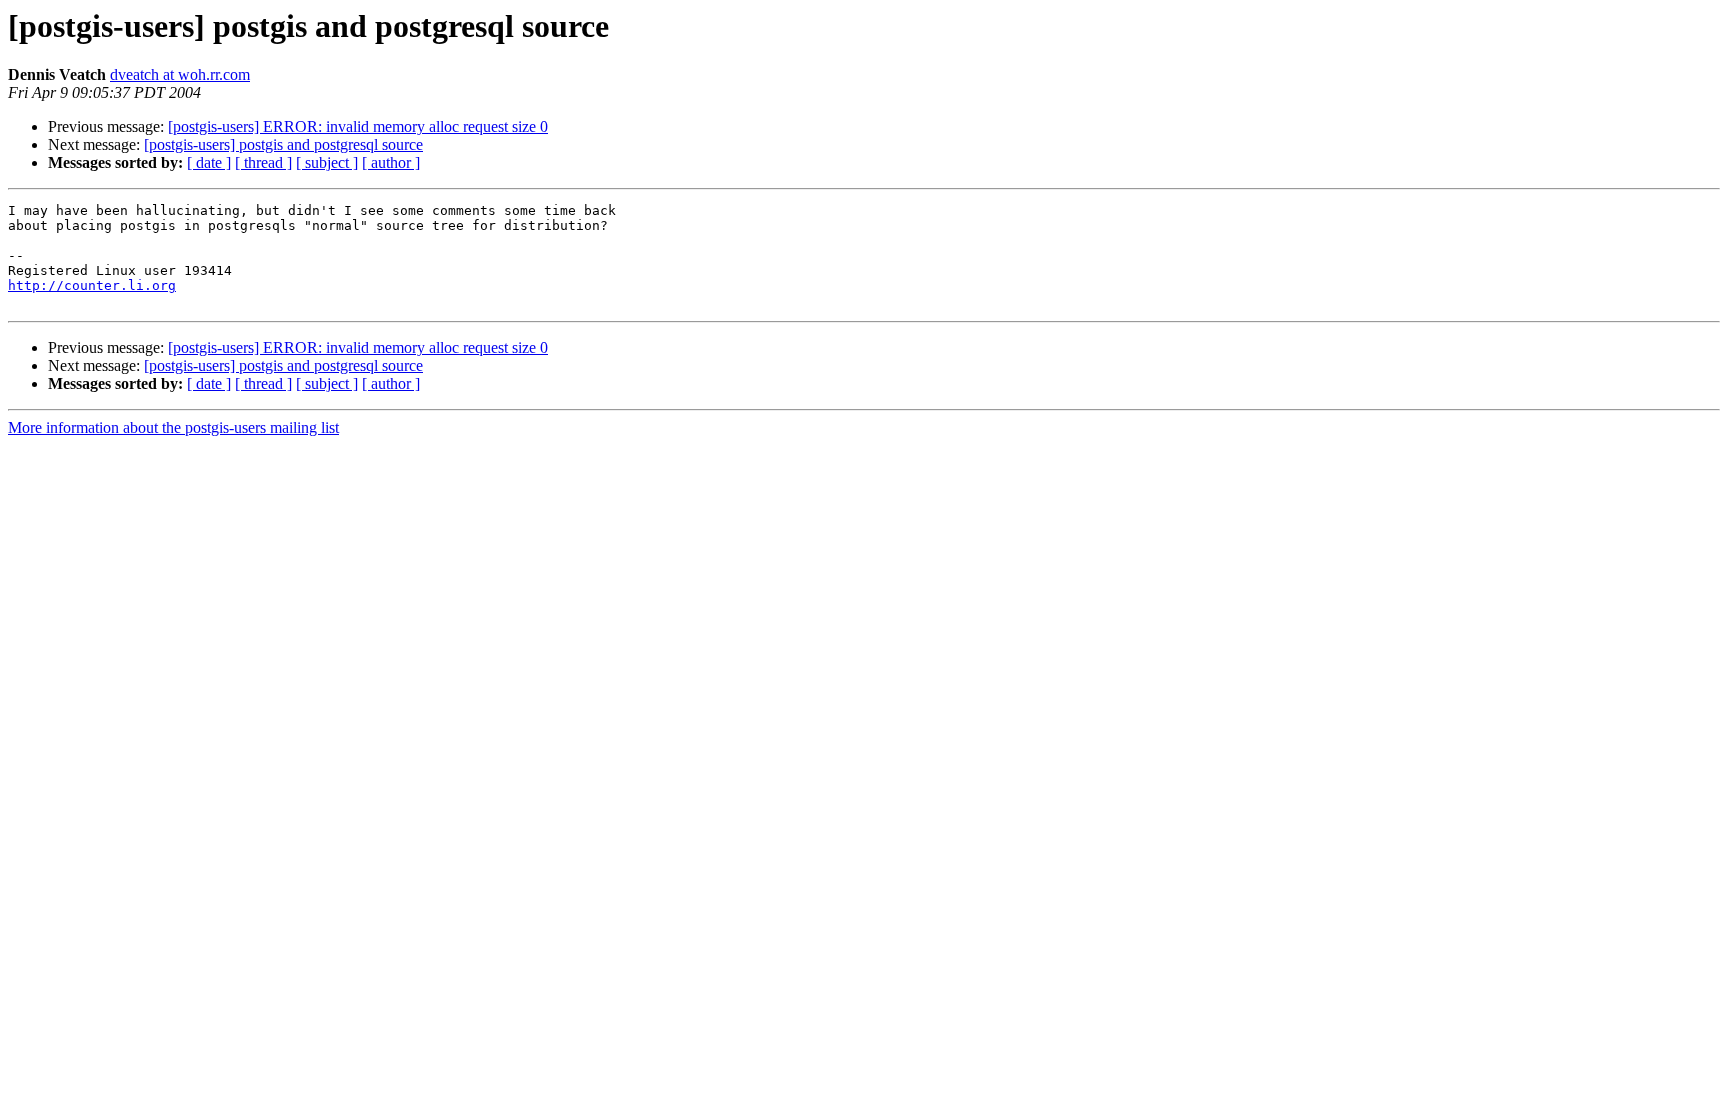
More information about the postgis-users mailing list (173, 427)
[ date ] (209, 162)
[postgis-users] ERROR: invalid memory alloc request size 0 (358, 126)
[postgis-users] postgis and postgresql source (283, 144)
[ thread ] (263, 162)
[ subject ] (327, 162)
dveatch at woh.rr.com (180, 74)
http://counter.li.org (92, 285)
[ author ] (391, 162)
